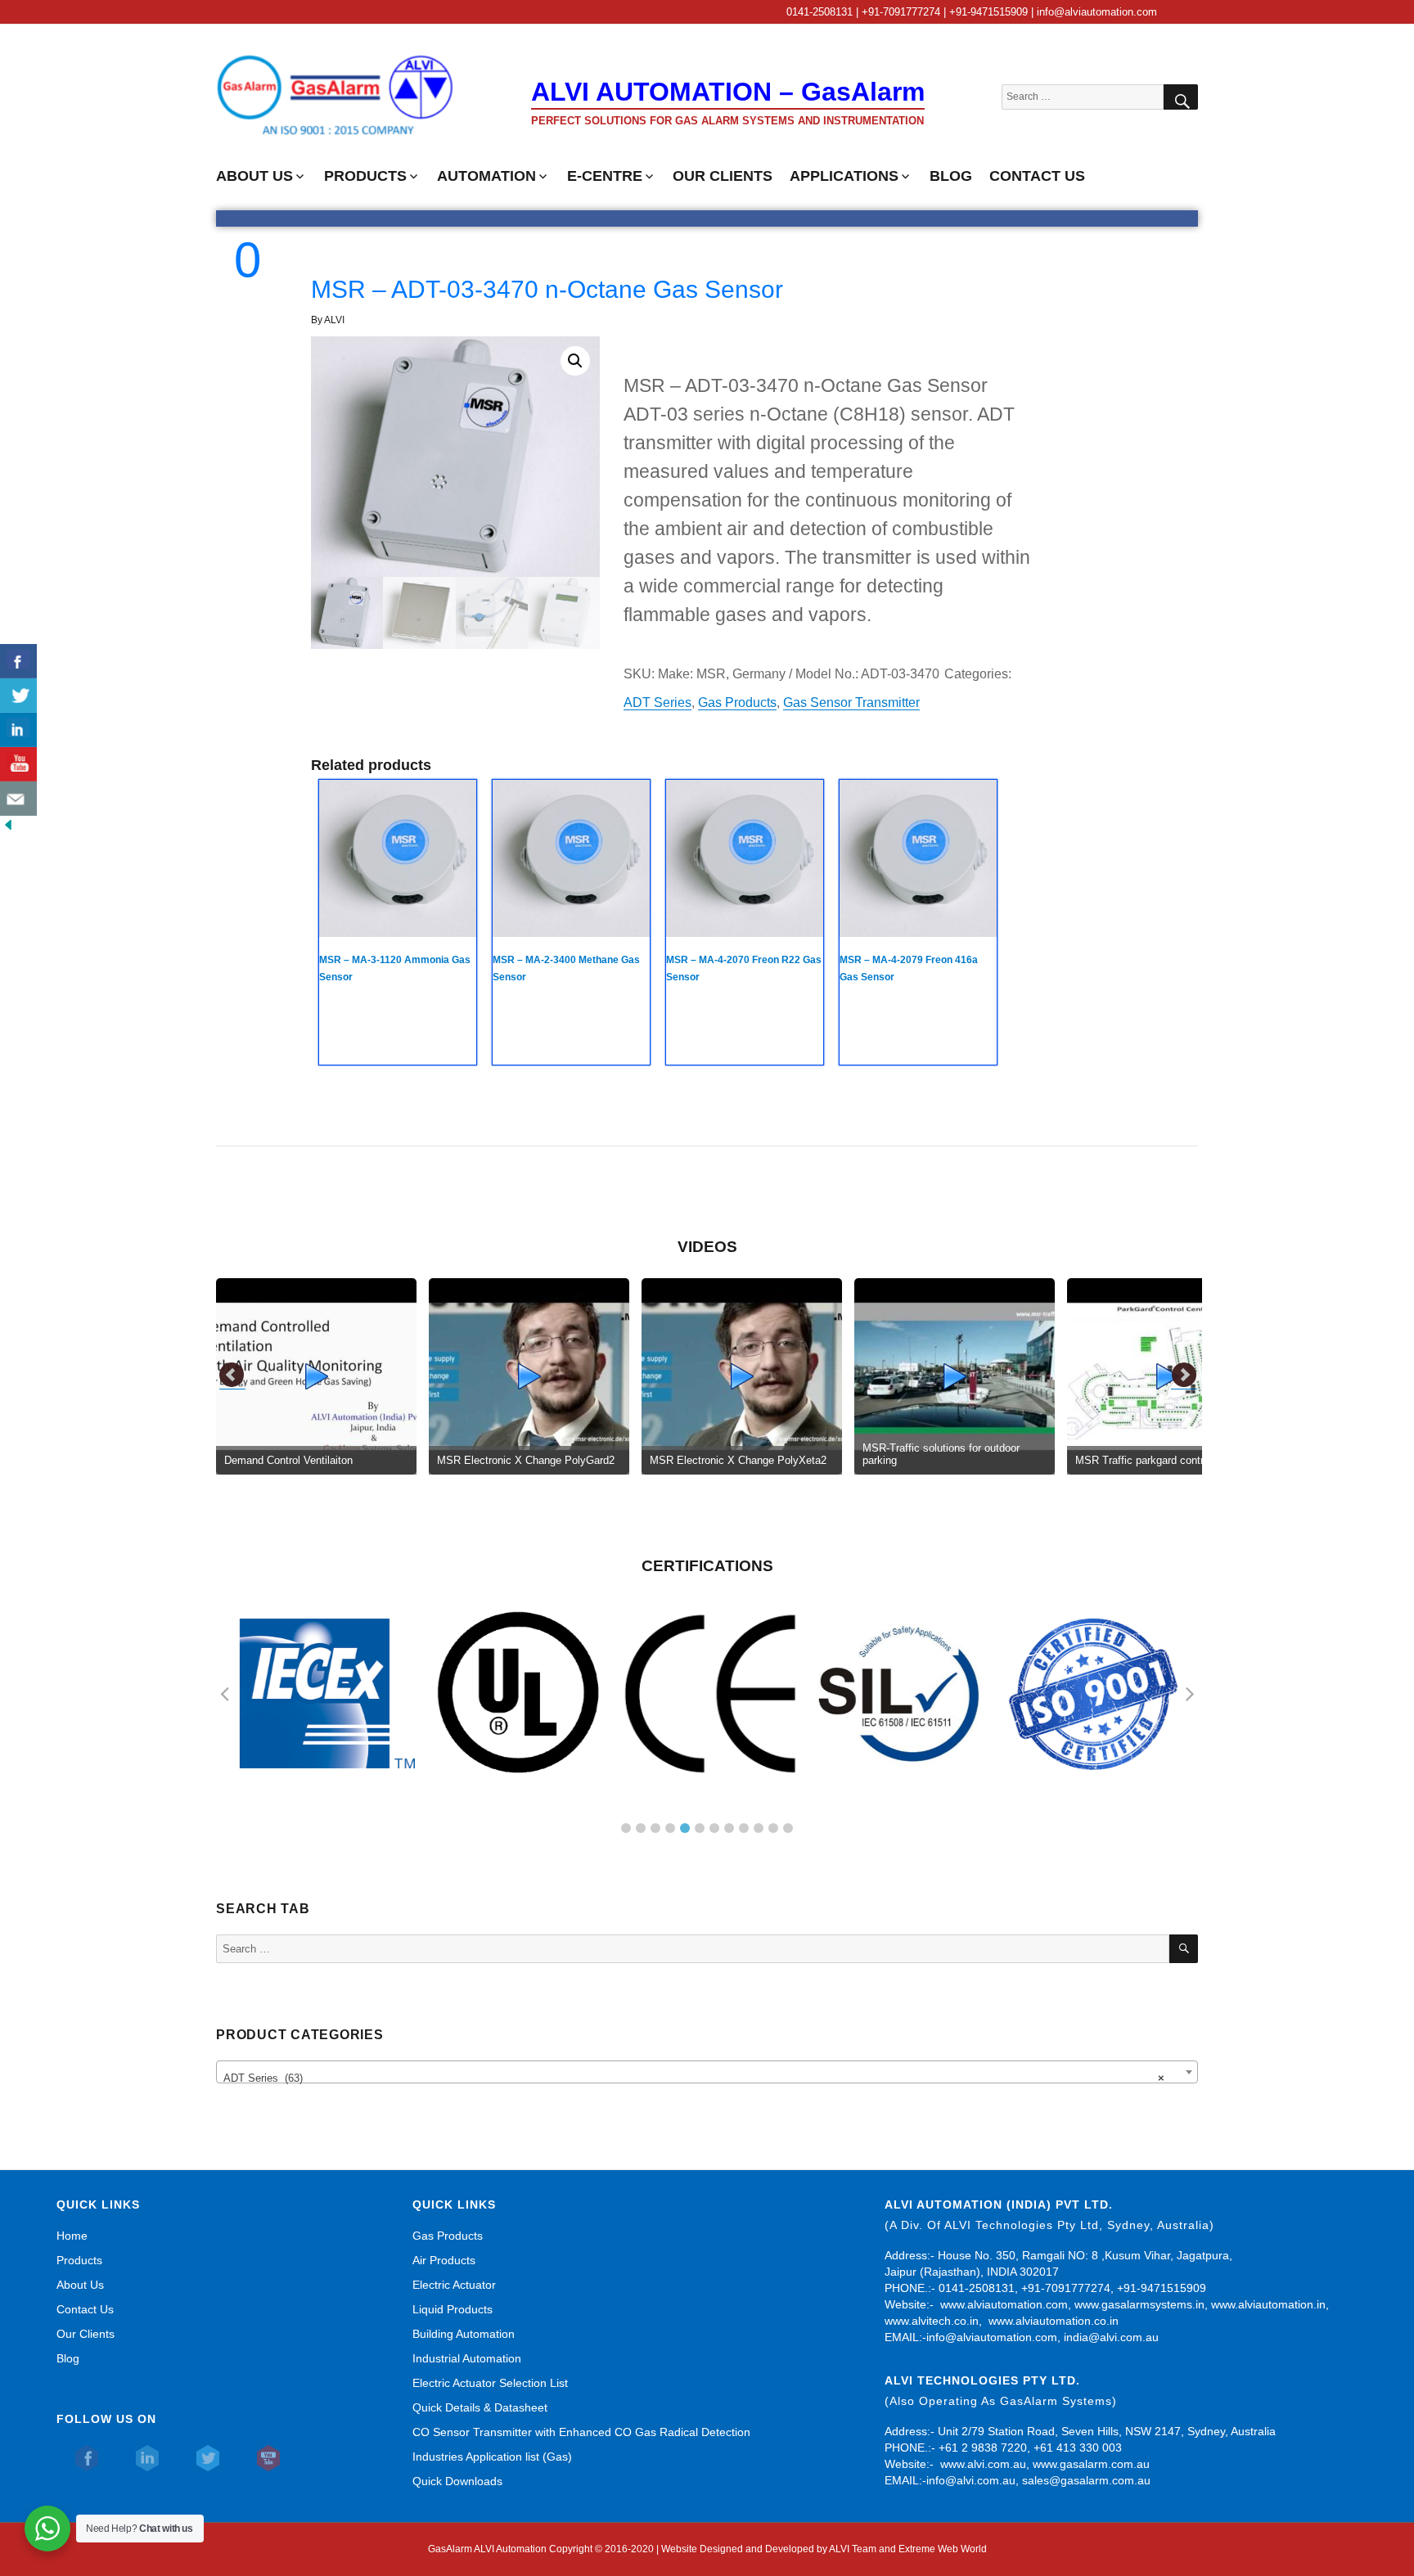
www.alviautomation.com (1004, 2304)
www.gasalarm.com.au (1090, 2464)
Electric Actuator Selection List (490, 2383)
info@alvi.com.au (971, 2480)
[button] (575, 361)
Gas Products (737, 703)
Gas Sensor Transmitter (851, 703)
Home (72, 2236)
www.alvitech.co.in (932, 2321)
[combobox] (707, 2072)
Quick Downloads (457, 2481)
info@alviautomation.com (992, 2337)
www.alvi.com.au (983, 2464)
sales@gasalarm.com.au (1086, 2480)
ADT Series (657, 703)
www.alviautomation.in (1268, 2304)
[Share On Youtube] (18, 764)
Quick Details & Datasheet (480, 2407)
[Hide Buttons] (8, 824)
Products (79, 2260)
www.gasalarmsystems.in (1139, 2304)
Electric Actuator (454, 2285)
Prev (232, 1376)
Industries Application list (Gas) (492, 2457)
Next (1184, 1376)
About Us (80, 2285)
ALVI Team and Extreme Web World (908, 2549)
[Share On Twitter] (18, 696)
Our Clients (86, 2334)
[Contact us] (18, 799)
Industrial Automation (467, 2358)
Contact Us (85, 2309)
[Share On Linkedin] (18, 730)
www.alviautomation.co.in (1054, 2321)
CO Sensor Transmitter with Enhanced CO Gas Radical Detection (581, 2432)
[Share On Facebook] (18, 661)
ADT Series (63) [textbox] (694, 2078)
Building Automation (464, 2334)
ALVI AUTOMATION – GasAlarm (728, 92)
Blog (68, 2358)
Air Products (444, 2260)
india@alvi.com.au (1111, 2337)
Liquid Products (453, 2309)
